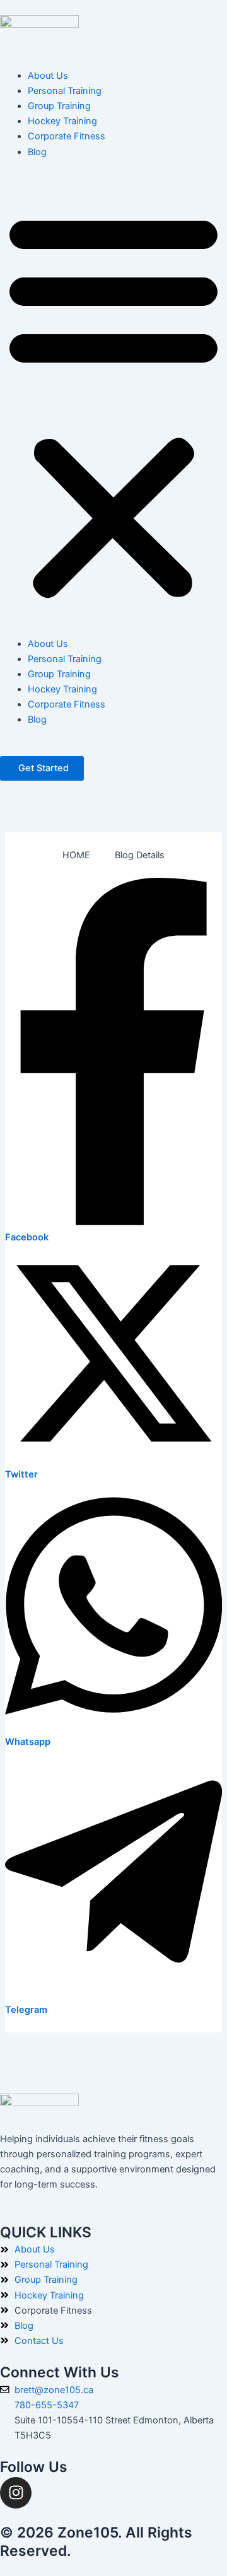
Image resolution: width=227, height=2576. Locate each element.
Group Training (59, 106)
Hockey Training (62, 121)
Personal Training (65, 91)
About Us (48, 76)
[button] (113, 405)
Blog (37, 152)
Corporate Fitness (67, 136)
